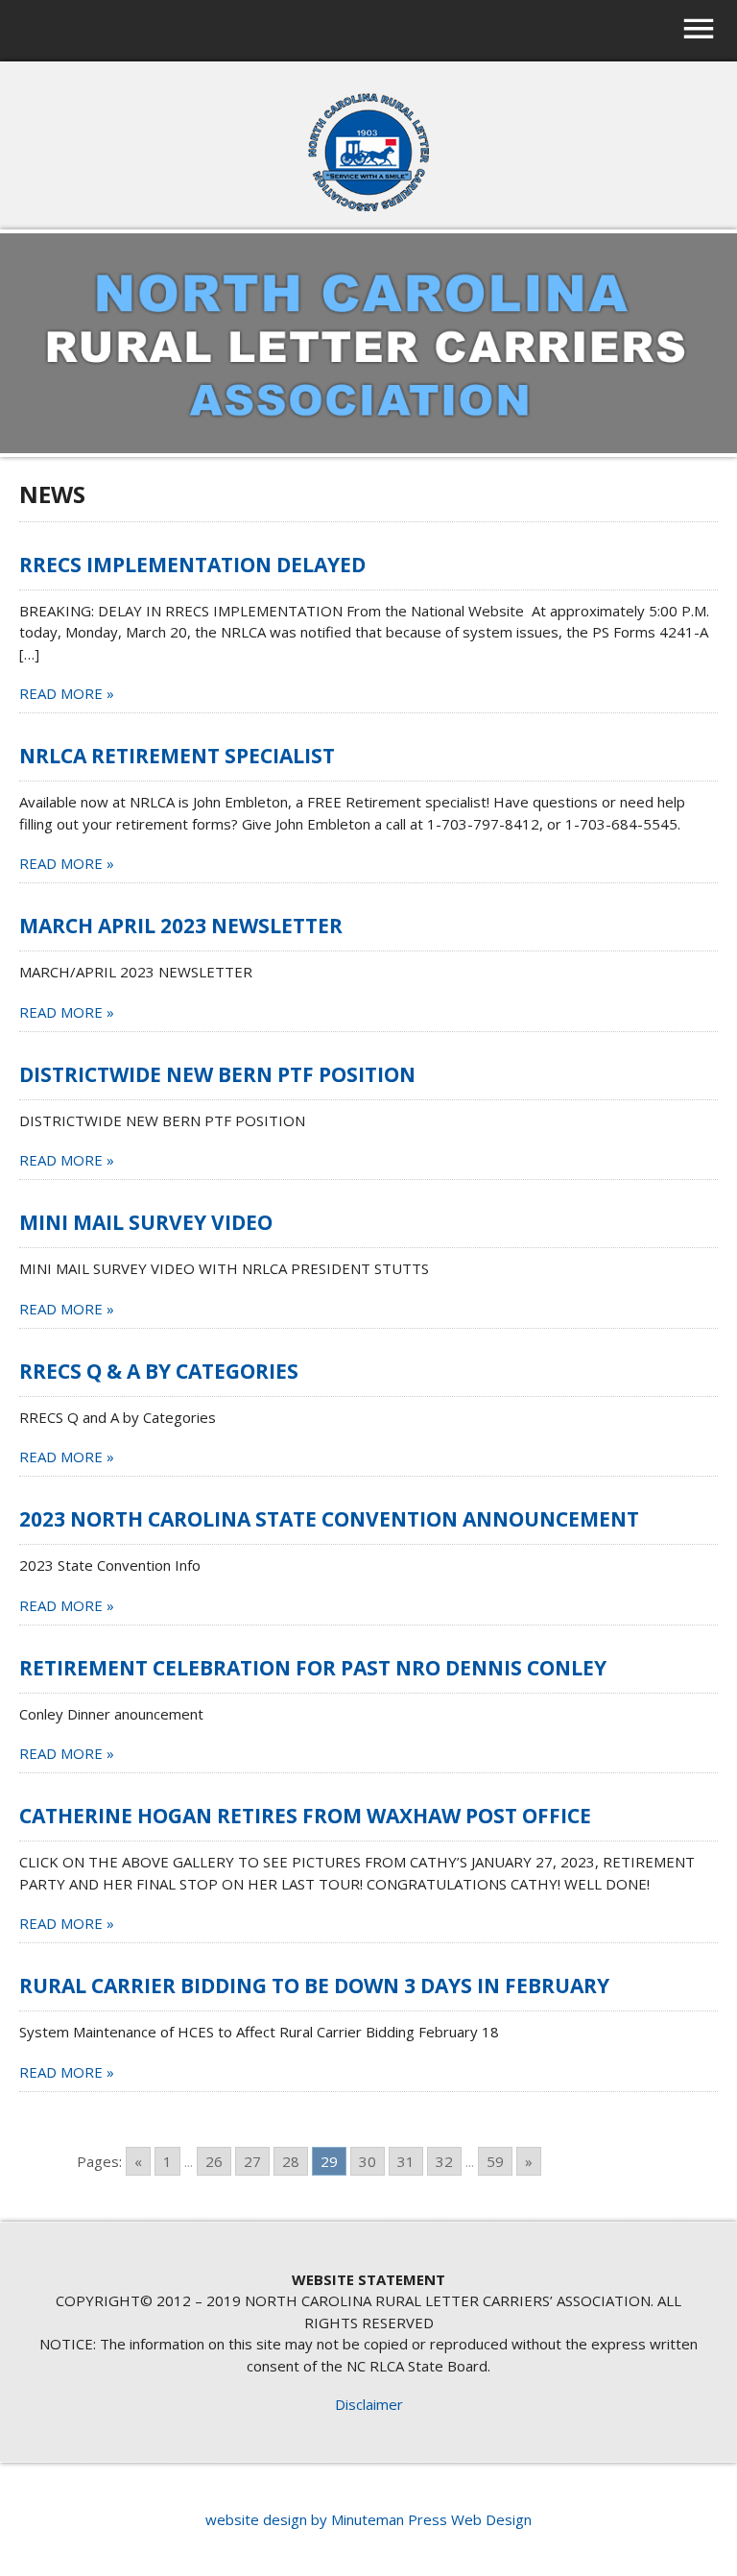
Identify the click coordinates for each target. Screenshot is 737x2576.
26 (214, 2161)
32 (444, 2161)
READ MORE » (67, 693)
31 (406, 2161)
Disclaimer (369, 2404)
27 (252, 2161)
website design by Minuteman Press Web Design (368, 2519)
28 (291, 2161)
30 (368, 2161)
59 (495, 2161)
